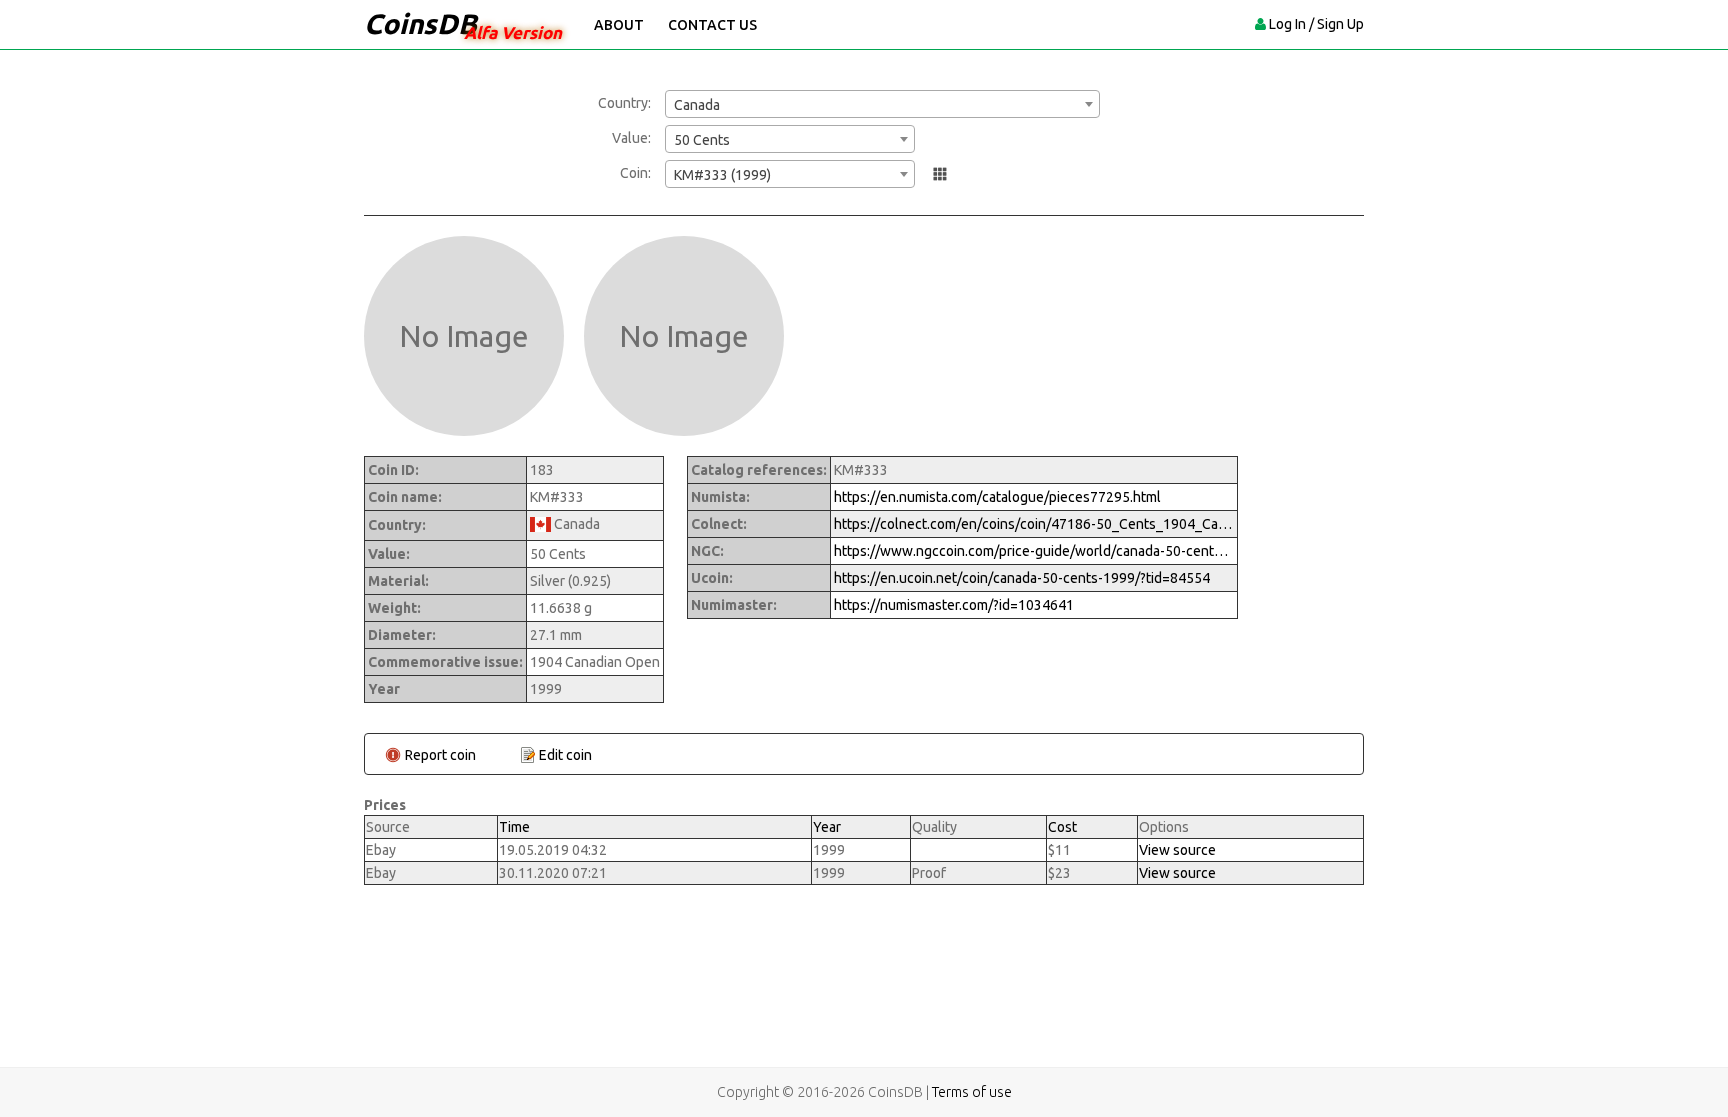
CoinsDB (420, 23)
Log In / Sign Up (1316, 24)
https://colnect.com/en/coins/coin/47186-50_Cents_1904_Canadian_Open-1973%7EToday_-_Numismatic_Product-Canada (1034, 524)
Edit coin (565, 755)
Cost (1062, 827)
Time (514, 827)
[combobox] (882, 104)
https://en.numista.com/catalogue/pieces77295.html (997, 497)
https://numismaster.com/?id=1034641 (954, 605)
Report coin (440, 755)
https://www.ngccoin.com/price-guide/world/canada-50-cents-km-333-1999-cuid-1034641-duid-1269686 (1034, 551)
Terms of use (972, 1092)
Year (827, 827)
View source (1177, 850)
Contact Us (712, 25)
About (619, 25)
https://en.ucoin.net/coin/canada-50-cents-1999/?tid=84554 (1022, 578)
